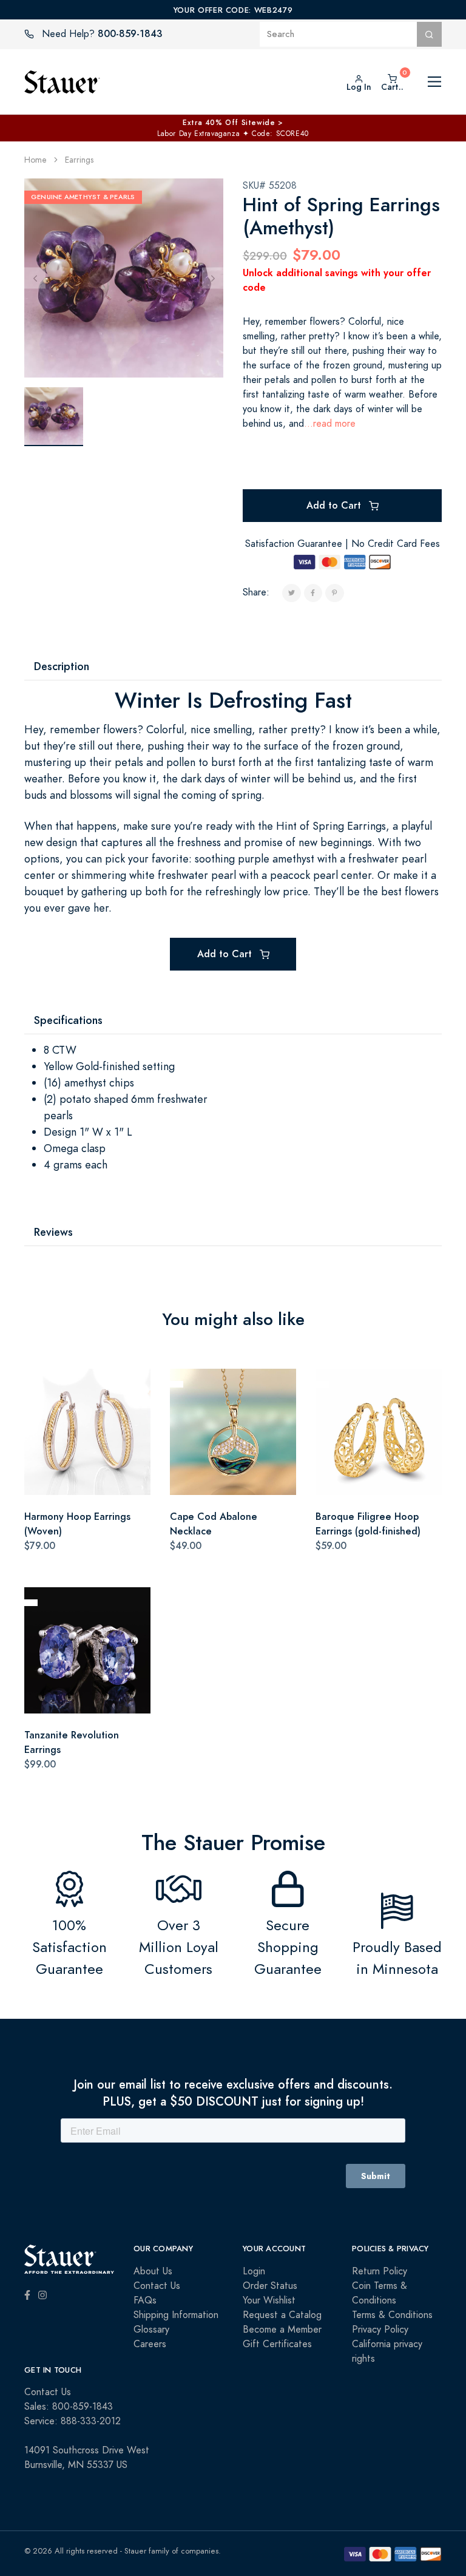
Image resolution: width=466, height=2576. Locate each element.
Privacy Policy (380, 2330)
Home (35, 160)
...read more (330, 424)
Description (62, 666)
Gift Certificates (277, 2344)
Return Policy (380, 2271)
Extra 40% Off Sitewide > (233, 123)
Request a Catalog (282, 2315)
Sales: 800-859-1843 (69, 2407)
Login (254, 2271)
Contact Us (157, 2286)
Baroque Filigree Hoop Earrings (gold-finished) (368, 1524)
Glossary (151, 2330)
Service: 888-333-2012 (73, 2421)
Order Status (270, 2286)
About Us (153, 2271)
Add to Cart (335, 505)
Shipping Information (176, 2315)
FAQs (145, 2300)
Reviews (53, 1232)
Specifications (68, 1020)
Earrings (79, 160)
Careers (150, 2344)
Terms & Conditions (392, 2315)
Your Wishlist (269, 2300)
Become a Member (282, 2330)
